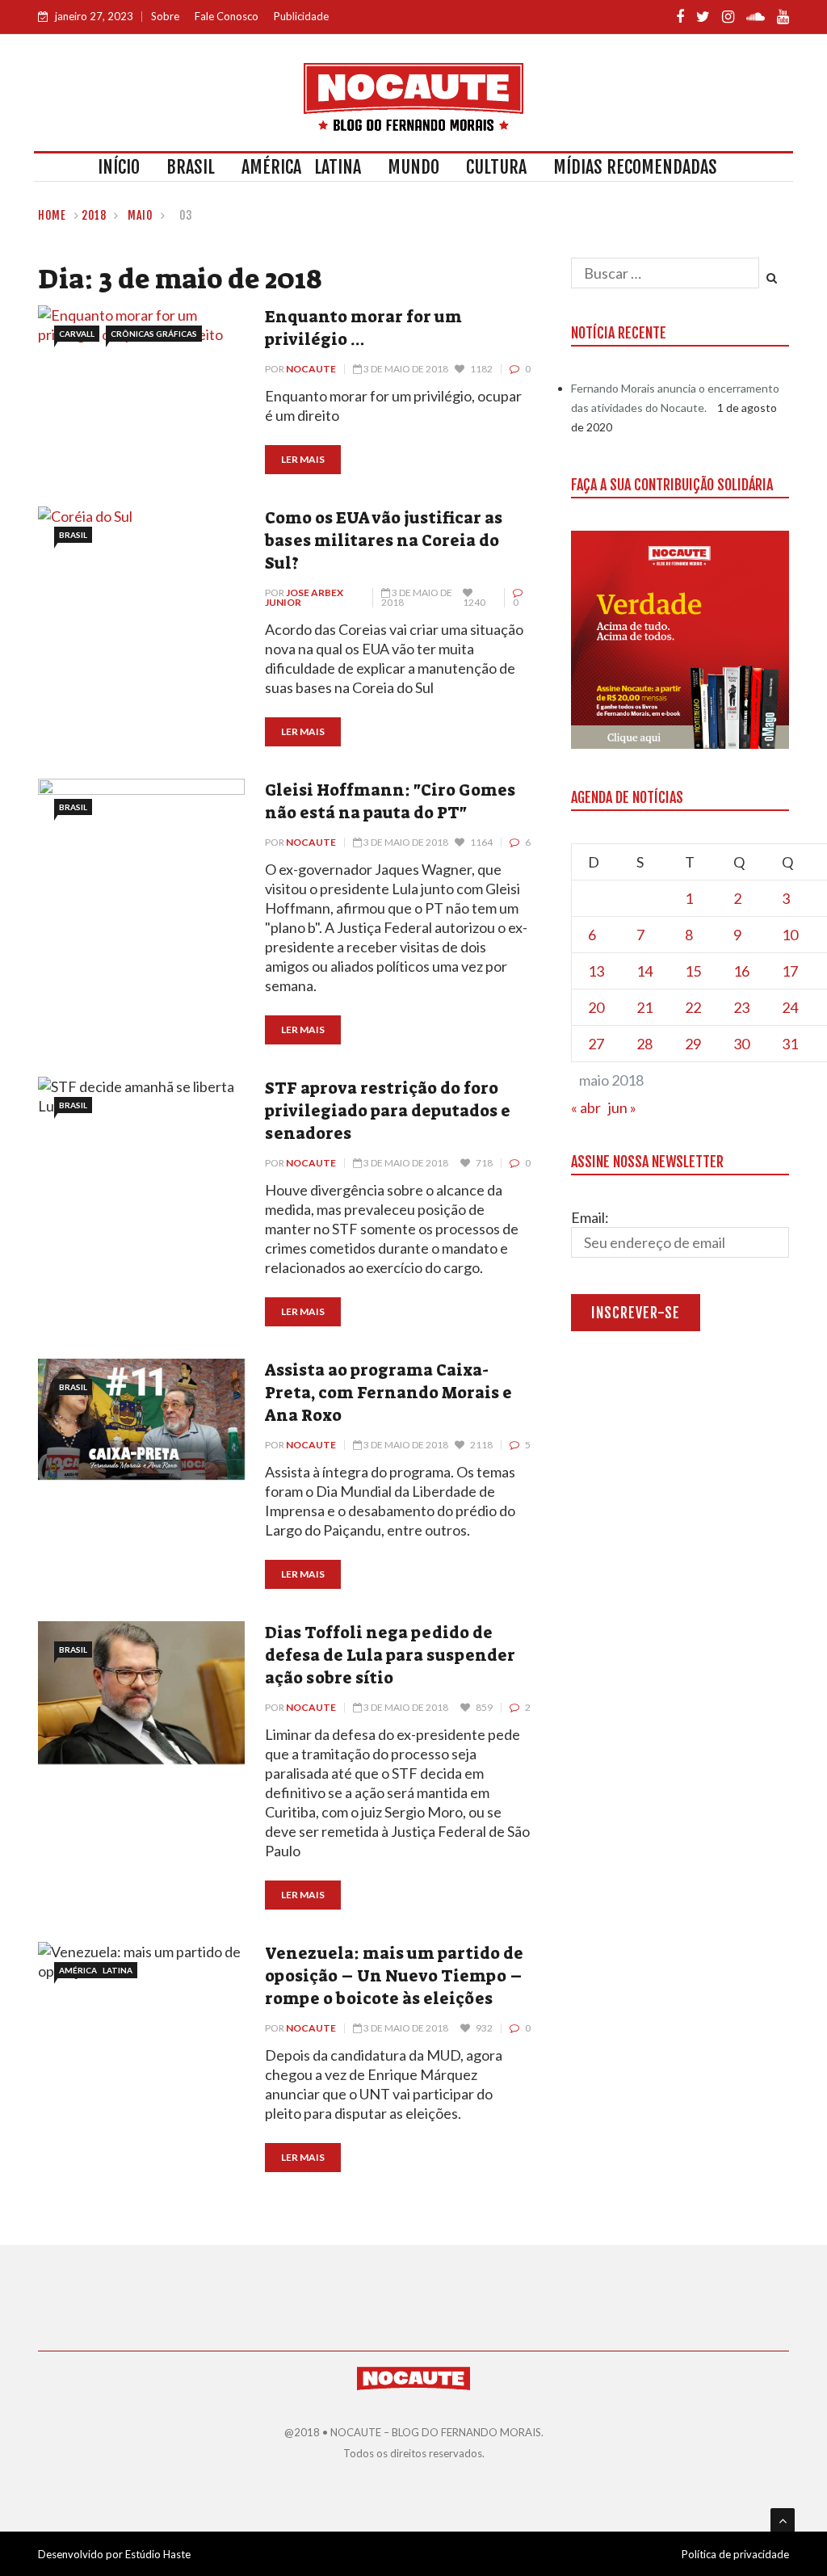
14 (644, 971)
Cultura (496, 167)
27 (596, 1044)
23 (741, 1007)
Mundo (413, 167)
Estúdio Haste (158, 2554)
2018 (94, 215)
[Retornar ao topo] (783, 2520)
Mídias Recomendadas (635, 167)
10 (790, 935)
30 (741, 1044)
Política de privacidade (735, 2554)
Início (119, 167)
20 (596, 1007)
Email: (590, 1217)
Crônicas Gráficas (154, 334)
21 (644, 1007)
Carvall (77, 334)
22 (693, 1007)
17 (790, 971)
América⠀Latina (301, 167)
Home (52, 215)
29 (693, 1044)
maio (141, 215)
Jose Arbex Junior (304, 597)
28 (644, 1044)
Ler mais (303, 459)
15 (693, 971)
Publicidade (301, 16)
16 (741, 971)
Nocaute (311, 369)
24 (790, 1007)
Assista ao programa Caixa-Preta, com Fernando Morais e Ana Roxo (388, 1393)
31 (790, 1044)
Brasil (191, 167)
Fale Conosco (227, 16)
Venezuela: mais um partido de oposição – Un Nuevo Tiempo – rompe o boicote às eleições (394, 1976)
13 (596, 971)
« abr (586, 1107)
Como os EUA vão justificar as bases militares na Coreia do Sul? (384, 540)
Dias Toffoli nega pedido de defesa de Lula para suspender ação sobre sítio (390, 1655)
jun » (622, 1107)
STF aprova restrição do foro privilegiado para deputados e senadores (388, 1111)
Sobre (165, 16)
